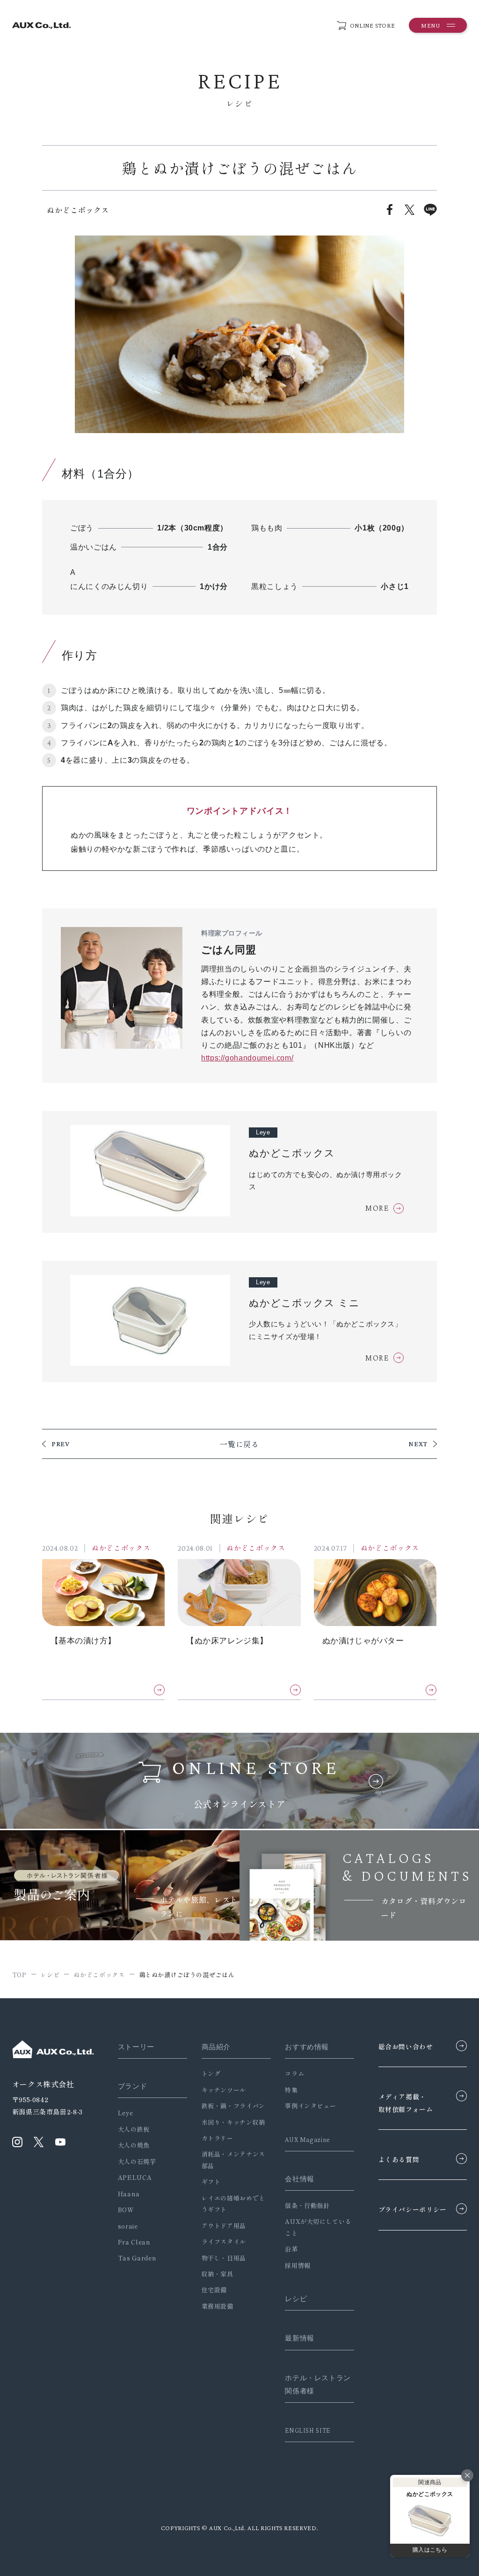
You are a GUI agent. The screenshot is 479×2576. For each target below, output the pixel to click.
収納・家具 (218, 2274)
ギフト (211, 2182)
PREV (61, 1444)
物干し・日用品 (224, 2258)
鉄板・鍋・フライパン (233, 2106)
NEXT (418, 1444)
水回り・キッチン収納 (233, 2122)
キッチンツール (224, 2090)
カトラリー (218, 2138)
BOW (126, 2210)
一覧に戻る (239, 1444)
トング (211, 2073)
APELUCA (135, 2177)
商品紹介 (216, 2047)
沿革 (291, 2249)
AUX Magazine (308, 2140)
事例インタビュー (310, 2106)
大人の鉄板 (134, 2129)
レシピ (296, 2299)
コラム (294, 2073)
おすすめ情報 (307, 2047)
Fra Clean (134, 2242)
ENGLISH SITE (308, 2430)
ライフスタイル (224, 2241)
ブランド (133, 2086)
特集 (291, 2090)
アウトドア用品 (224, 2226)
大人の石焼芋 (137, 2161)
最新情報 (300, 2338)
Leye (126, 2113)
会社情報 (300, 2179)
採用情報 (298, 2265)
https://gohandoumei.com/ (247, 1058)
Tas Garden (137, 2258)
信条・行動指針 (307, 2205)
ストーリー (136, 2047)
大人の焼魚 (134, 2145)
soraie (128, 2226)
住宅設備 (214, 2290)
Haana (129, 2194)
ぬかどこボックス (121, 1548)
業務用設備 (218, 2306)
